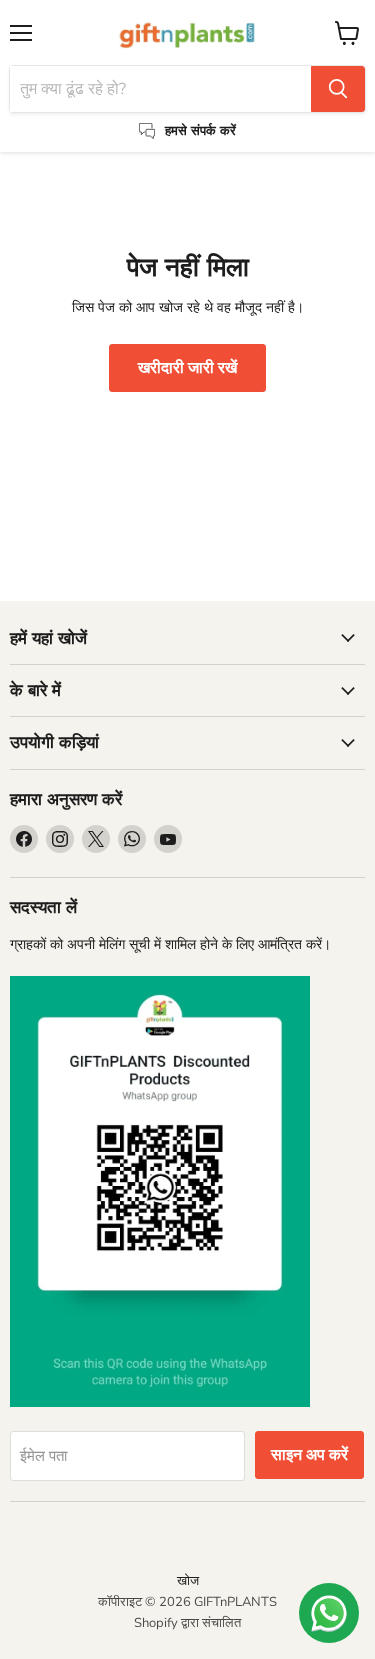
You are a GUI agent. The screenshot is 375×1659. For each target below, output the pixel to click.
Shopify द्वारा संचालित (187, 1623)
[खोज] (338, 89)
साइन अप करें (309, 1455)
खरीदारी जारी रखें (187, 368)
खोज (188, 1581)
